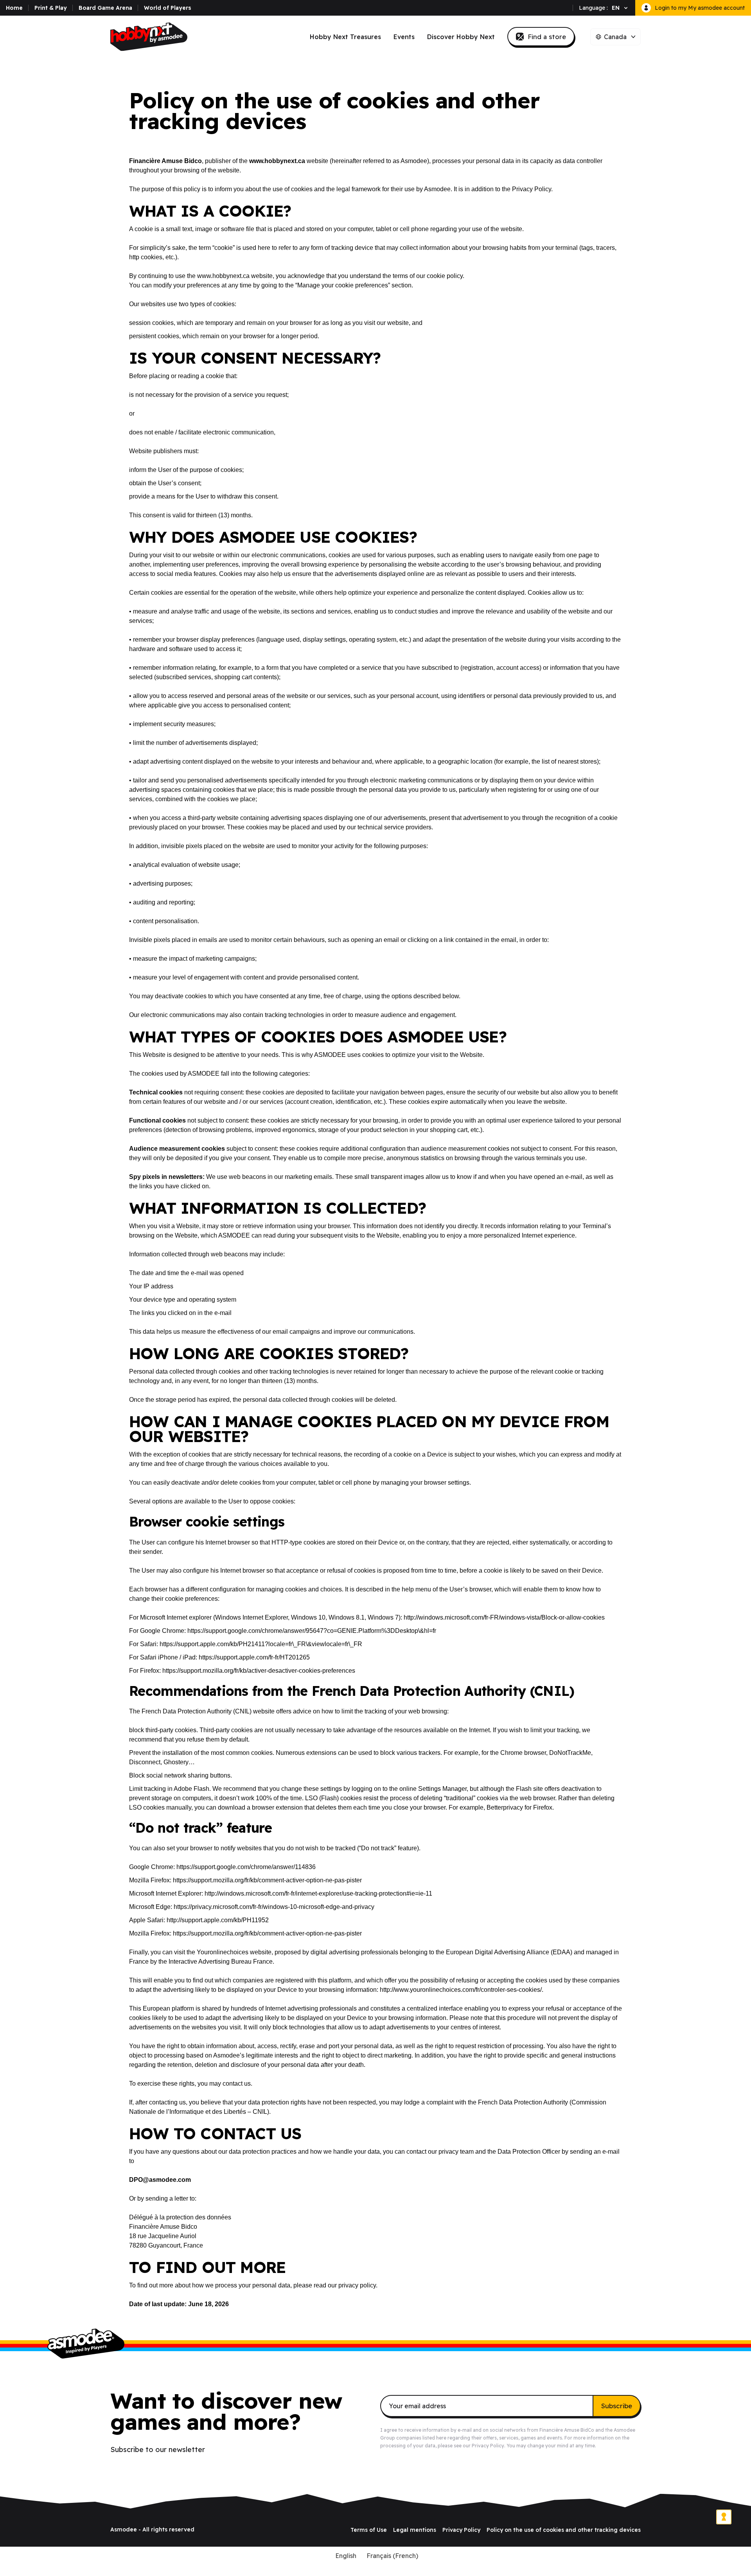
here (441, 2438)
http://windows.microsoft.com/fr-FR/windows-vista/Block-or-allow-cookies (504, 1617)
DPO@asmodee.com (160, 2180)
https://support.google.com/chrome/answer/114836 (246, 1867)
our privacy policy (352, 2285)
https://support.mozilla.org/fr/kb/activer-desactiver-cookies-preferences (259, 1671)
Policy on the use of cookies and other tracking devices (564, 2530)
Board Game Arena (105, 8)
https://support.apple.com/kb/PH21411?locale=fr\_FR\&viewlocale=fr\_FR (261, 1644)
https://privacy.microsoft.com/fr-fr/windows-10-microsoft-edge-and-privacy (274, 1907)
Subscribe (617, 2406)
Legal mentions (415, 2530)
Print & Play (51, 8)
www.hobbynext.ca (277, 161)
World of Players (168, 8)
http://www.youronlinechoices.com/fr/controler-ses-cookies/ (461, 1990)
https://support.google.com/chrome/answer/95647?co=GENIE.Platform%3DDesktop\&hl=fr (312, 1631)
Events (404, 37)
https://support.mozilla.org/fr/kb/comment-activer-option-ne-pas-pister (267, 1880)
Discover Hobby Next (461, 37)
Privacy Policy (532, 189)
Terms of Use (369, 2530)
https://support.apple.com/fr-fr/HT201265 (254, 1657)
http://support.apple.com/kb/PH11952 (218, 1920)
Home (14, 8)
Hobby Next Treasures (345, 37)
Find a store (547, 37)
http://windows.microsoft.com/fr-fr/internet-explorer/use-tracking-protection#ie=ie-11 (318, 1893)
